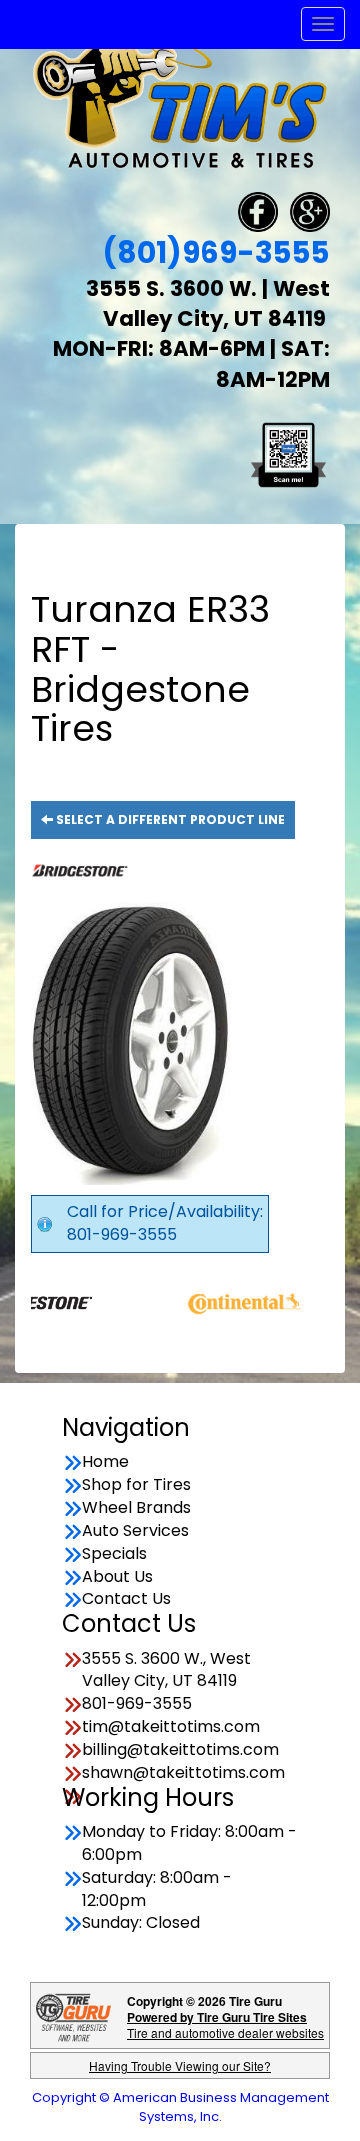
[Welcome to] (180, 100)
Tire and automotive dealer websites (225, 2024)
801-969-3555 (137, 1704)
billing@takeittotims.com (180, 1750)
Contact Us (126, 1599)
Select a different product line (169, 819)
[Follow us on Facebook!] (258, 210)
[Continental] (223, 1300)
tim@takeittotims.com (171, 1727)
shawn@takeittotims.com (183, 1773)
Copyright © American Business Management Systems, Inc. (180, 2107)
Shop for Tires (136, 1485)
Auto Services (135, 1531)
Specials (114, 1554)
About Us (117, 1577)
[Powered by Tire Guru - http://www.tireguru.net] (73, 2015)
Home (105, 1462)
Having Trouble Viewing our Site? (180, 2065)
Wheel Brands (136, 1508)
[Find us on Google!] (310, 210)
